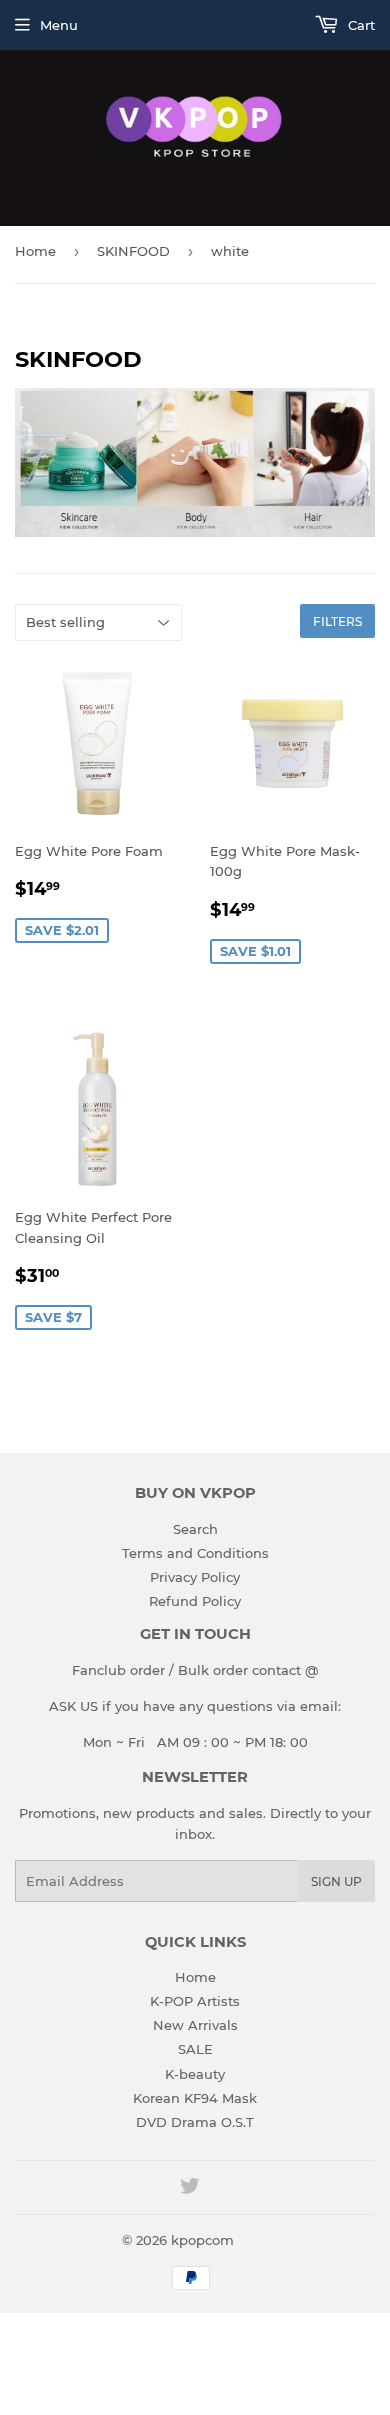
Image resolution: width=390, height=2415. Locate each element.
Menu (59, 25)
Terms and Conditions (195, 1553)
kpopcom (202, 2240)
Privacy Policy (195, 1577)
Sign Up (336, 1881)
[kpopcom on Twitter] (190, 2189)
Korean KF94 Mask (195, 2098)
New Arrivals (195, 2025)
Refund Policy (195, 1601)
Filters (337, 621)
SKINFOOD (133, 251)
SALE (195, 2049)
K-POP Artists (195, 2001)
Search (195, 1529)
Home (35, 251)
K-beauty (195, 2074)
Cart (359, 25)
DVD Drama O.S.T (195, 2122)
